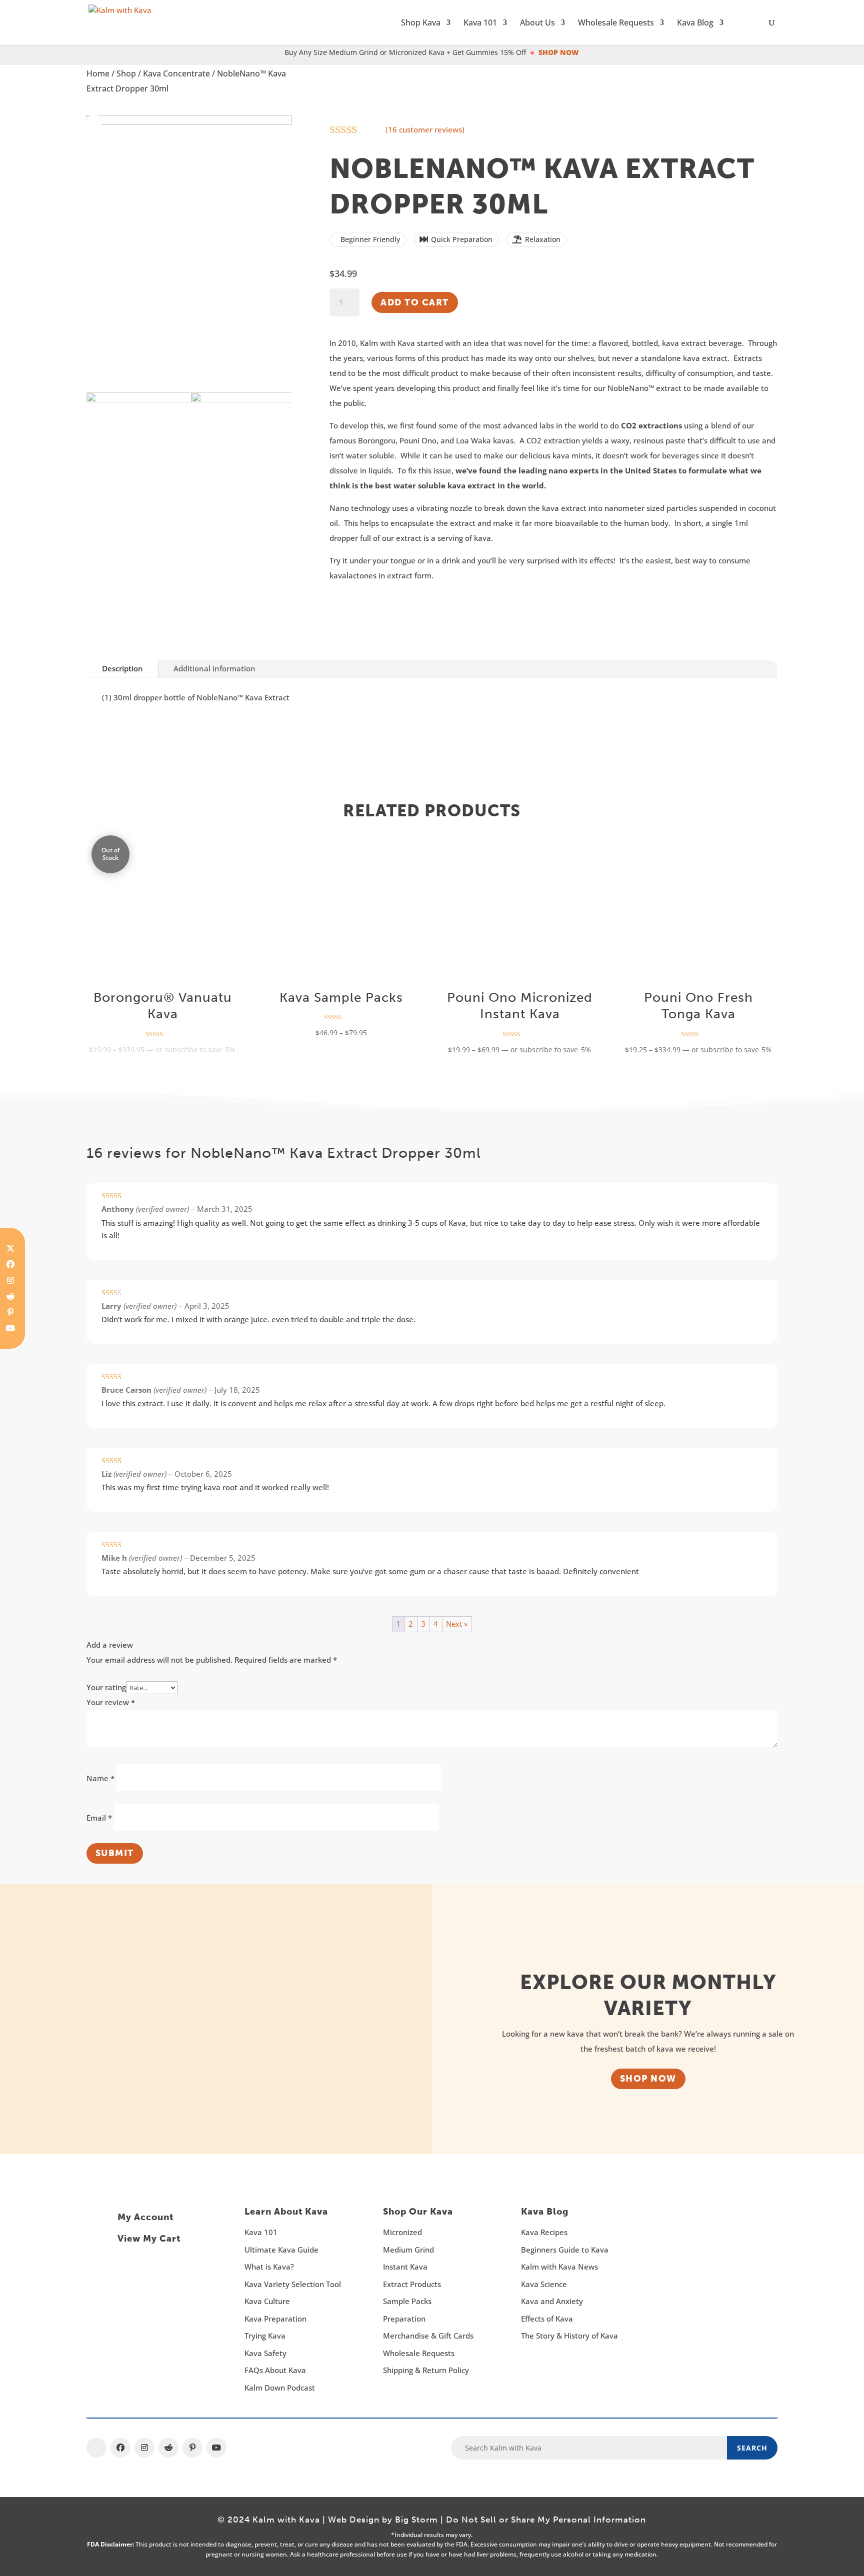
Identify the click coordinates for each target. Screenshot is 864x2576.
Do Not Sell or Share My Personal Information (546, 2520)
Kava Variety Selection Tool (293, 2284)
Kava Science (544, 2284)
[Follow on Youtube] (10, 1328)
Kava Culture (267, 2301)
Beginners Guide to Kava (565, 2250)
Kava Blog (695, 23)
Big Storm (416, 2520)
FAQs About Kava (275, 2370)
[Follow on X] (96, 2448)
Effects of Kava (547, 2319)
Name (100, 1778)
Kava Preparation (275, 2319)
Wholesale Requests (616, 23)
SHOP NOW (559, 52)
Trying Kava (265, 2336)
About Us (537, 23)
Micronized (402, 2232)
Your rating (106, 1687)
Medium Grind (408, 2250)
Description (122, 668)
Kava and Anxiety (552, 2301)
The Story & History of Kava (569, 2336)
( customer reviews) (425, 129)
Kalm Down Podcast (280, 2388)
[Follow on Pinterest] (10, 1312)
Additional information (214, 668)
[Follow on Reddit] (10, 1296)
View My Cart (149, 2239)
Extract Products (412, 2284)
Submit (115, 1853)
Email (99, 1818)
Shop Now (648, 2079)
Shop (126, 73)
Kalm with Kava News (559, 2267)
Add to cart (415, 302)
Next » (457, 1624)
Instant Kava (405, 2267)
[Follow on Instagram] (10, 1280)
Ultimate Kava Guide (281, 2250)
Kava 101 (480, 23)
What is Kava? (269, 2267)
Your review (111, 1702)
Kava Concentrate (176, 73)
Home (98, 73)
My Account (145, 2217)
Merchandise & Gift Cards (428, 2336)
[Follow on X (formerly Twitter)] (10, 1248)
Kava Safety (265, 2353)
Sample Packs (407, 2301)
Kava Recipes (544, 2232)
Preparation (404, 2319)
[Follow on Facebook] (10, 1264)
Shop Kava (421, 23)
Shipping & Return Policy (426, 2370)
